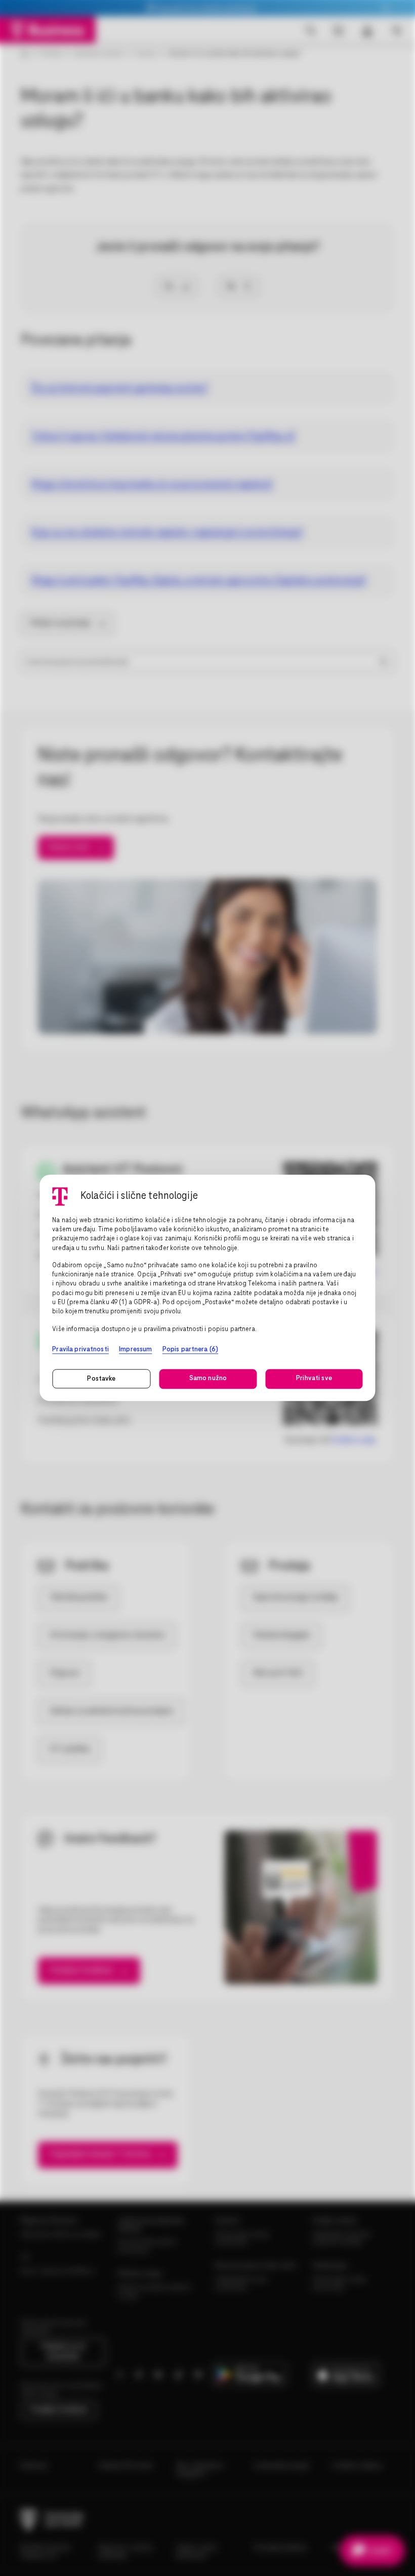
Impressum (135, 1349)
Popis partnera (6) (190, 1349)
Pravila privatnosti (80, 1349)
